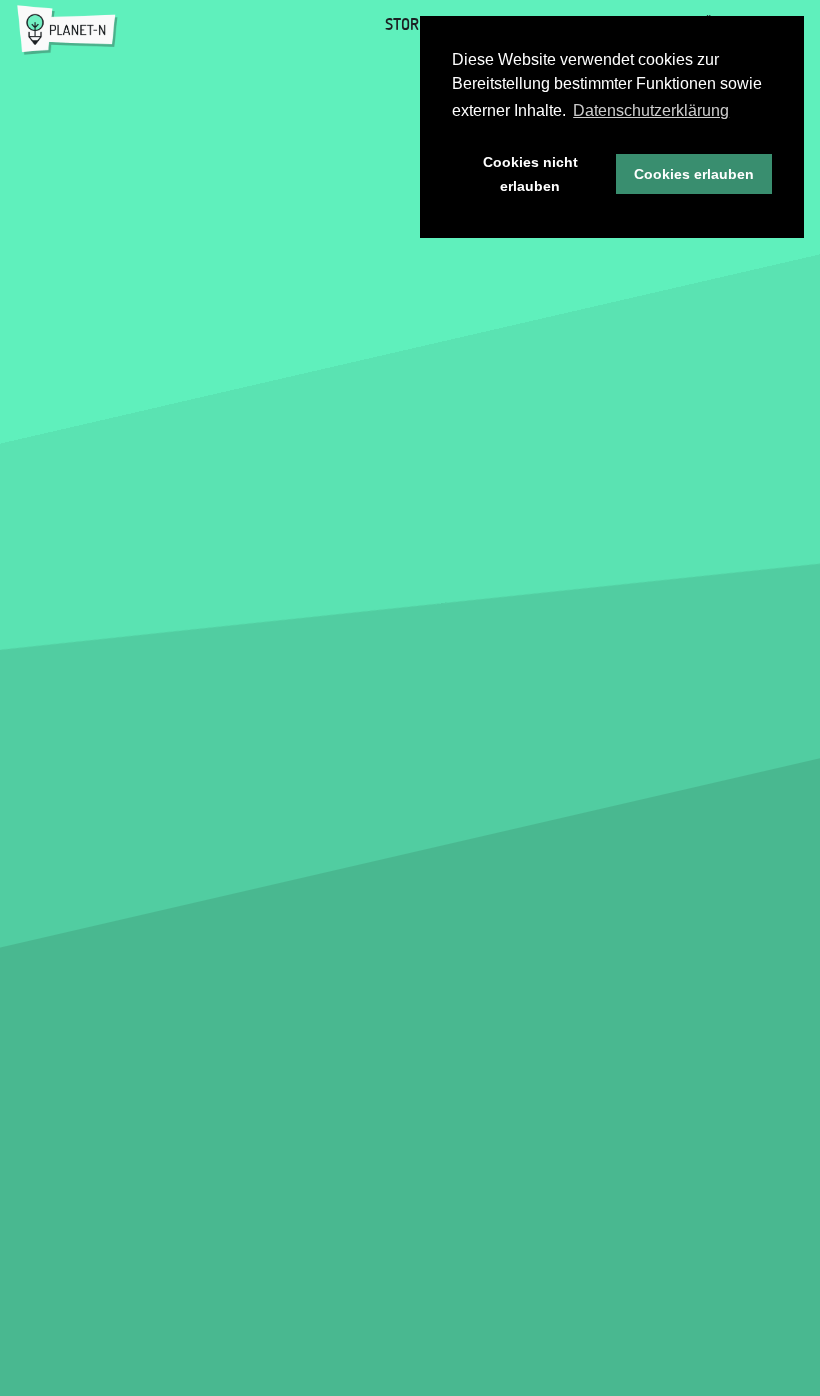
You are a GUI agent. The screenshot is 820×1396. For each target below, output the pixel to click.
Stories (412, 24)
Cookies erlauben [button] (694, 174)
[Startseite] (67, 30)
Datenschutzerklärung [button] (651, 110)
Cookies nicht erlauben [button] (530, 174)
